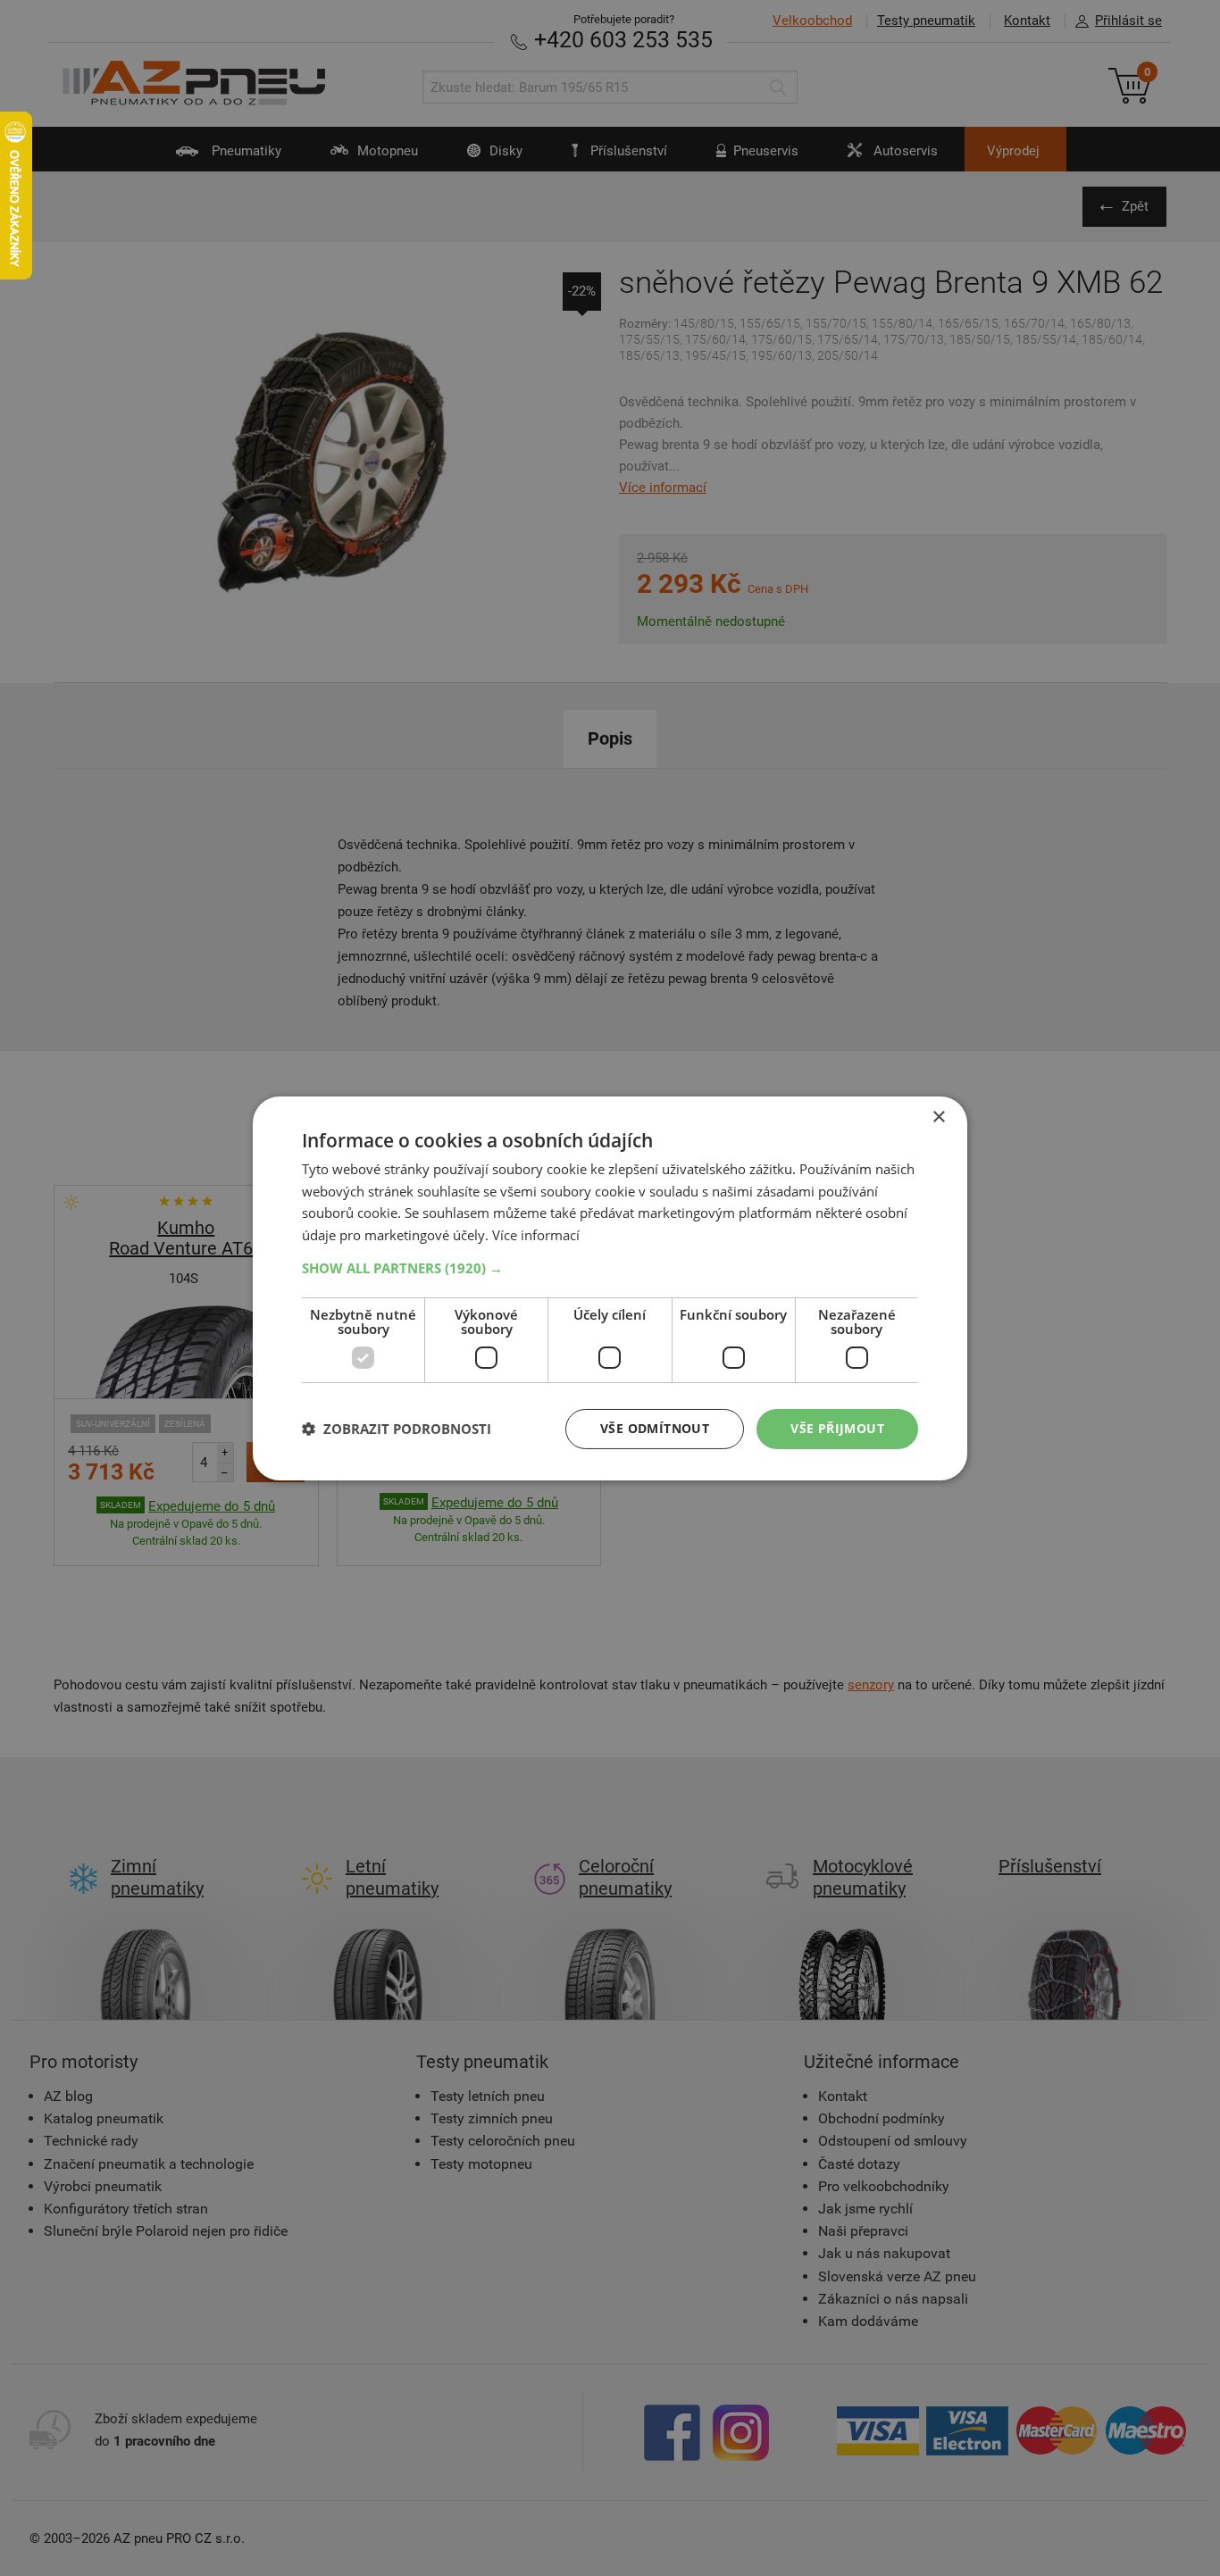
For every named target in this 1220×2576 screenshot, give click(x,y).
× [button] (938, 1117)
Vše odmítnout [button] (655, 1428)
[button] (610, 1268)
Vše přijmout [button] (837, 1428)
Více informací (536, 1235)
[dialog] (610, 1288)
